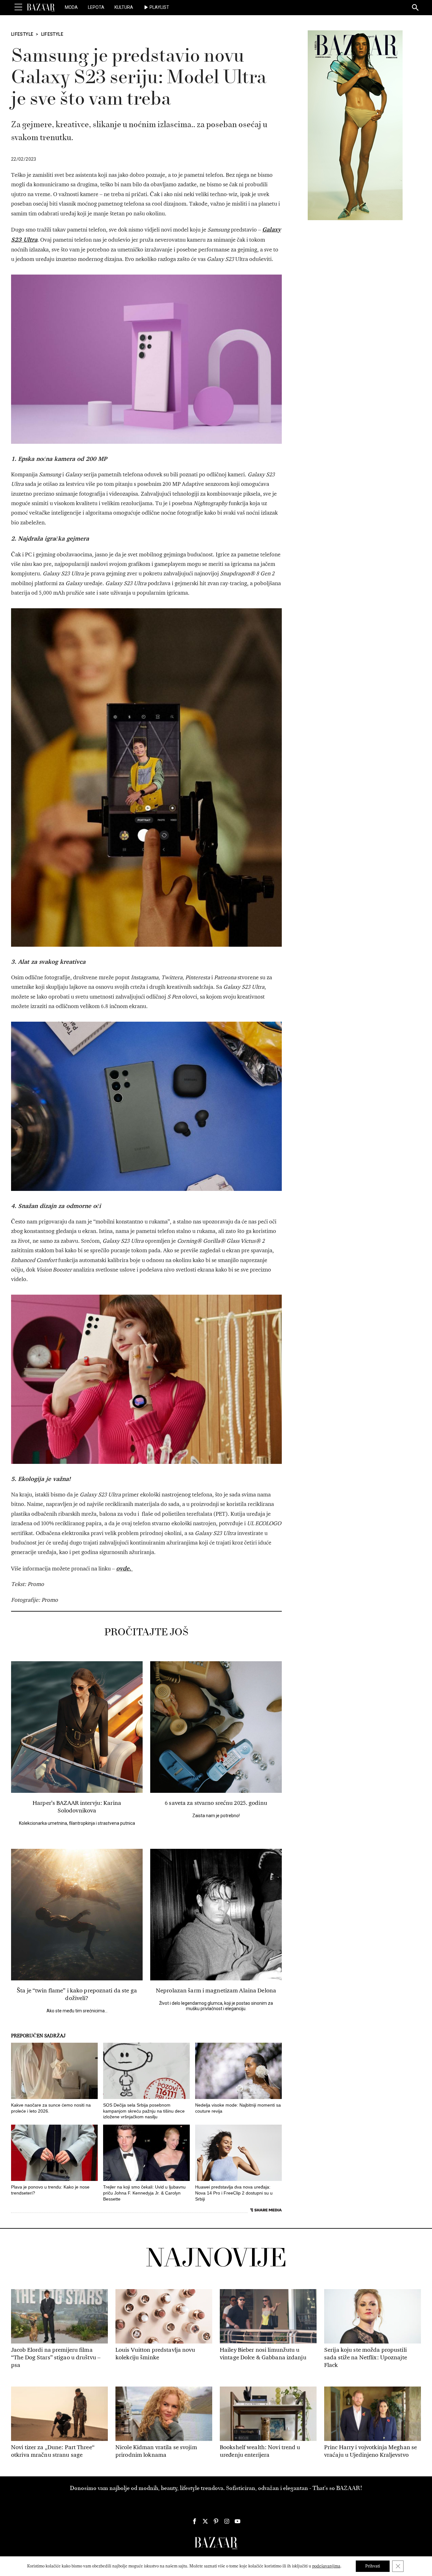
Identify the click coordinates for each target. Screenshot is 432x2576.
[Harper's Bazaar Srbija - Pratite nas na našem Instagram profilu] (227, 2521)
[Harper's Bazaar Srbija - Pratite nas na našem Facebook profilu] (194, 2521)
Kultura (124, 7)
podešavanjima (326, 2566)
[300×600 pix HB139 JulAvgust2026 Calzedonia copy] (355, 125)
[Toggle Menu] (18, 7)
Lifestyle (22, 34)
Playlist (159, 7)
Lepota (96, 7)
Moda (71, 7)
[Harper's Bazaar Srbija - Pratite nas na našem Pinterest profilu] (216, 2521)
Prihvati (373, 2566)
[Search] (416, 8)
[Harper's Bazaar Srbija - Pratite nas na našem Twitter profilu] (205, 2521)
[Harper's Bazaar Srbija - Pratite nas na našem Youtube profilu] (238, 2521)
